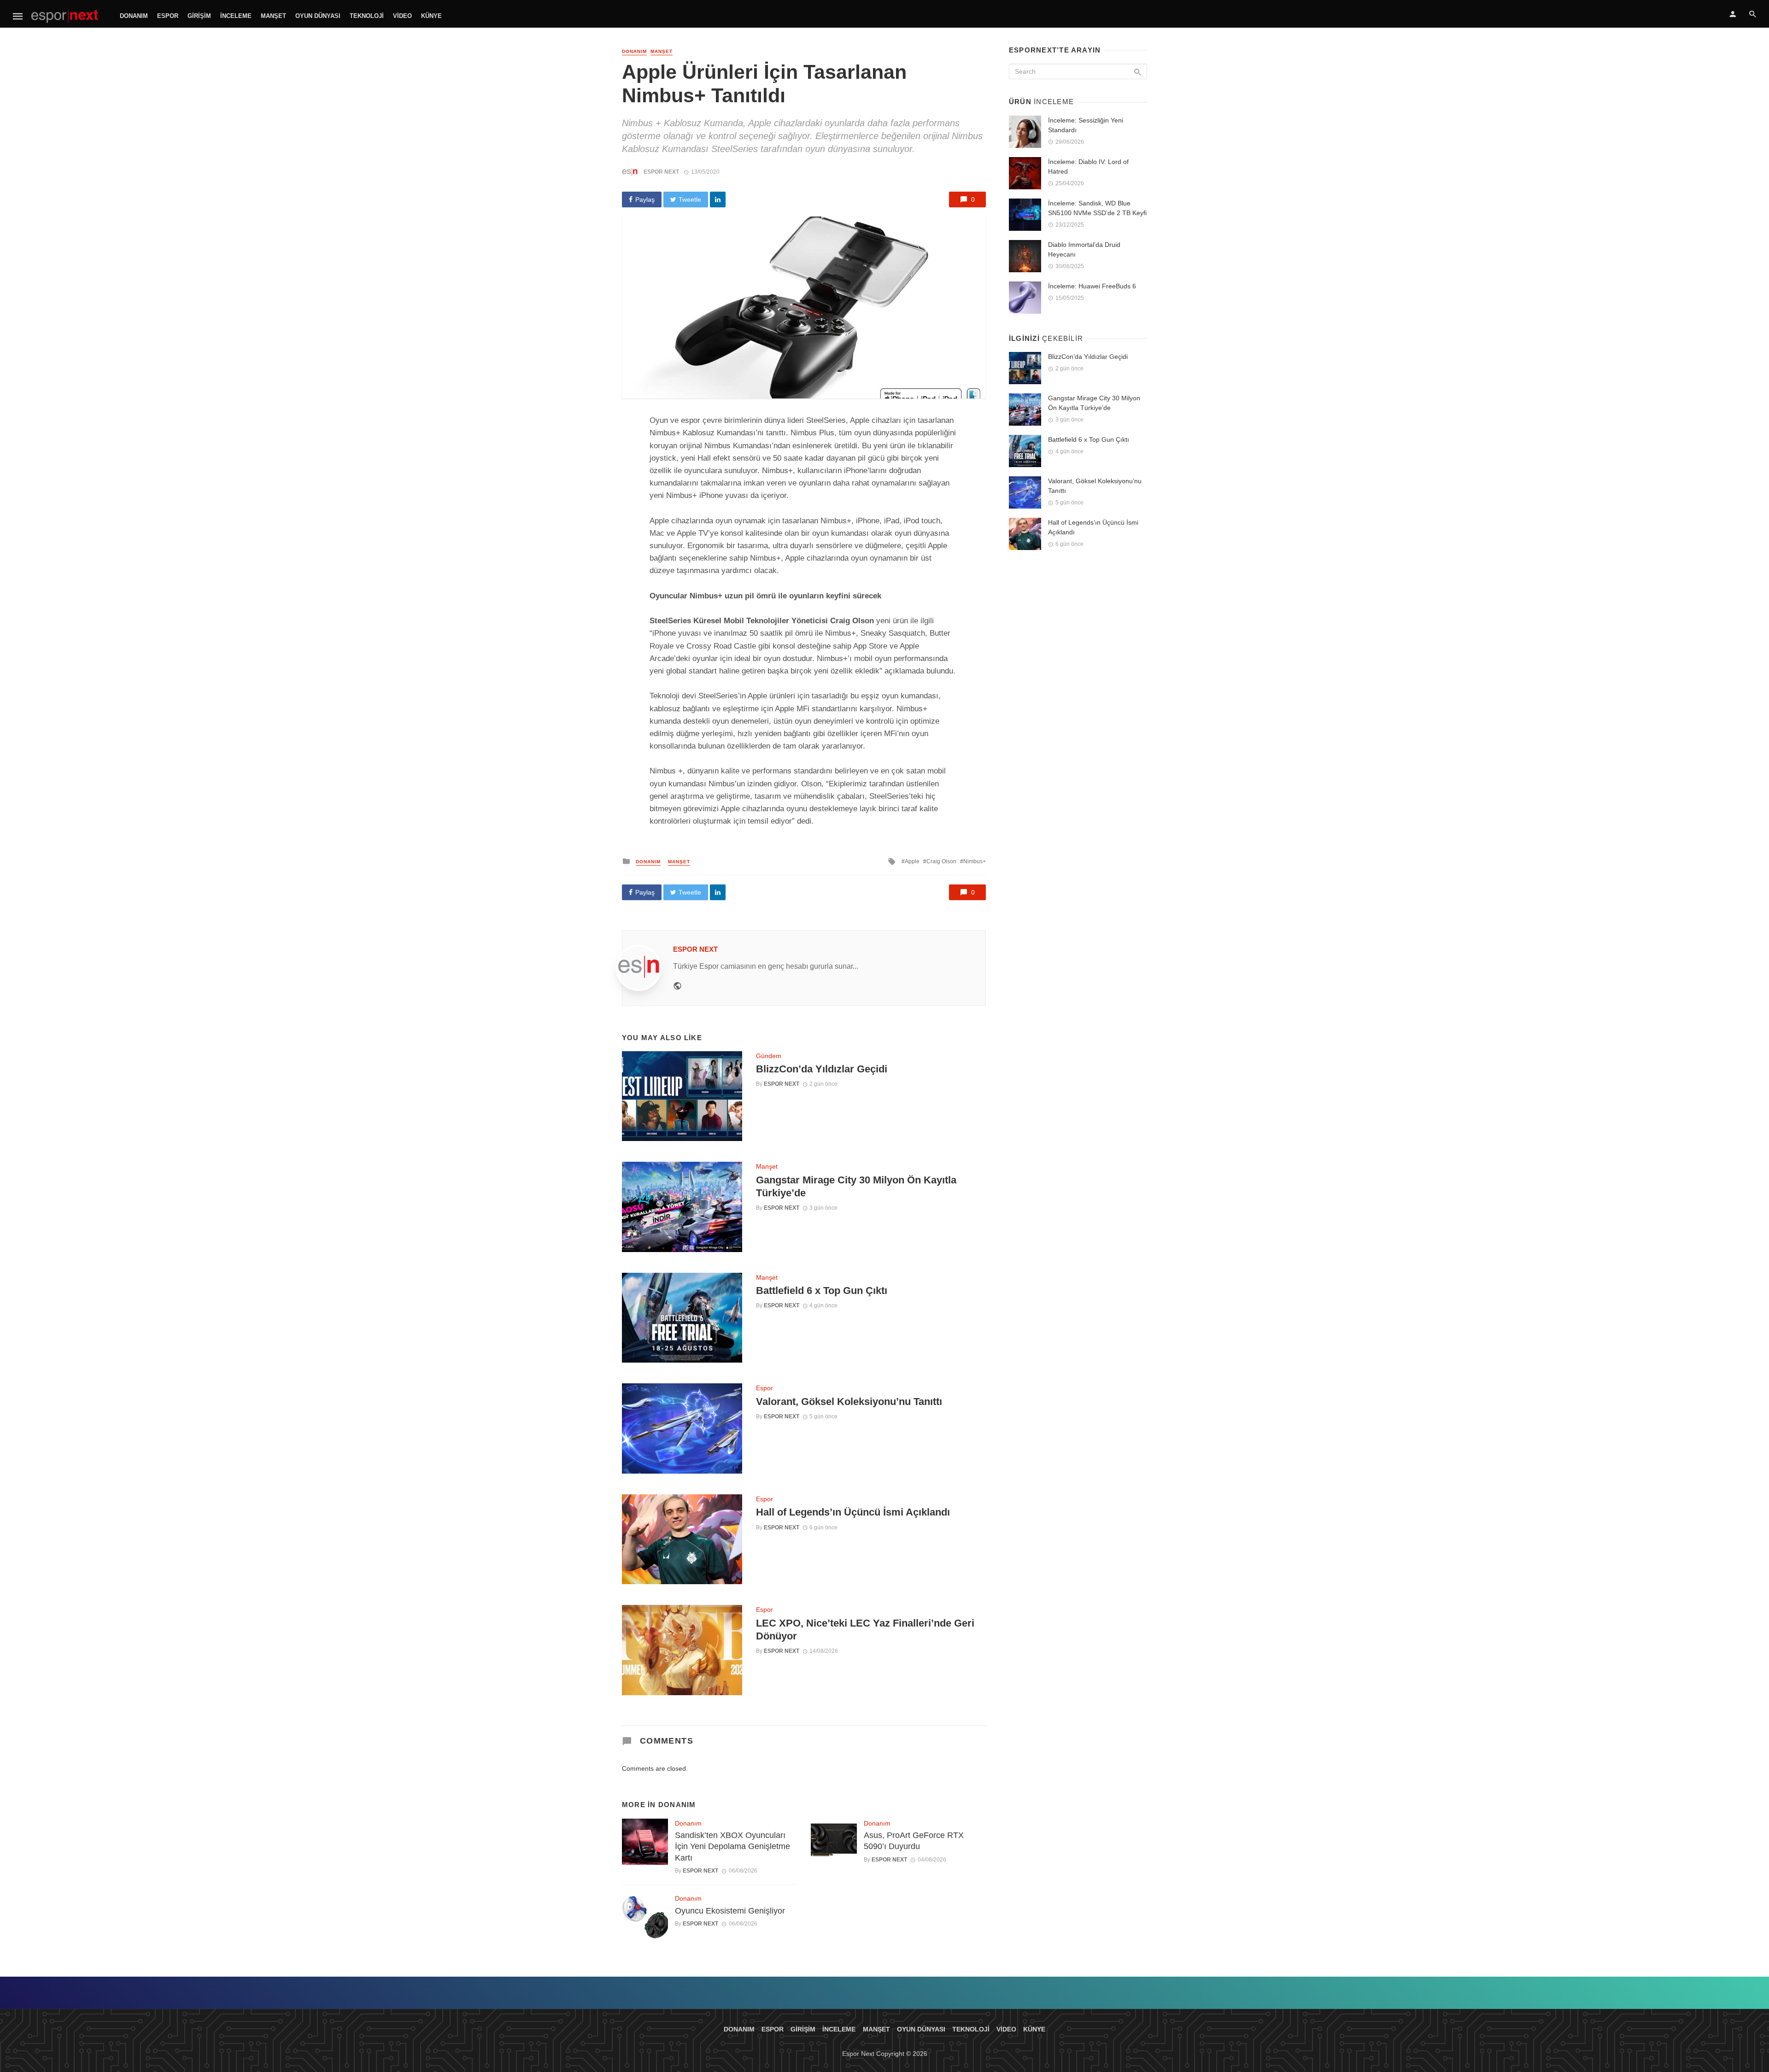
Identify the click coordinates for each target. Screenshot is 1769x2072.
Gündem (769, 1056)
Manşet (273, 16)
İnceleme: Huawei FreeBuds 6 (1092, 286)
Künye (431, 16)
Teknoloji (367, 16)
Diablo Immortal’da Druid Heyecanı (1084, 249)
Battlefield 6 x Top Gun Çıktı (822, 1291)
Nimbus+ (975, 861)
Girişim (199, 16)
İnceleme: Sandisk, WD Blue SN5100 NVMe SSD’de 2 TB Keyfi (1097, 208)
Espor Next (661, 172)
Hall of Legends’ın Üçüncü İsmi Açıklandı (853, 1512)
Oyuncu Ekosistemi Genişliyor (730, 1911)
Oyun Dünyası (318, 16)
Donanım (134, 16)
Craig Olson (941, 861)
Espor (168, 16)
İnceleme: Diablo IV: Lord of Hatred (1088, 167)
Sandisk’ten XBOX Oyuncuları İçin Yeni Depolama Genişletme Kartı (732, 1847)
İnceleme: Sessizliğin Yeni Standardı (1086, 125)
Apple (912, 861)
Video (402, 16)
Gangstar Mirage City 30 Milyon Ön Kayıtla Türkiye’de (856, 1186)
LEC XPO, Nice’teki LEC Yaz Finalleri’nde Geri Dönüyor (865, 1630)
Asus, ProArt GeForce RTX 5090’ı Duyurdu (914, 1841)
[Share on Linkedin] (718, 199)
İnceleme (236, 16)
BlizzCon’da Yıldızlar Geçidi (822, 1069)
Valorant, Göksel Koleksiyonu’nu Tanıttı (849, 1402)
